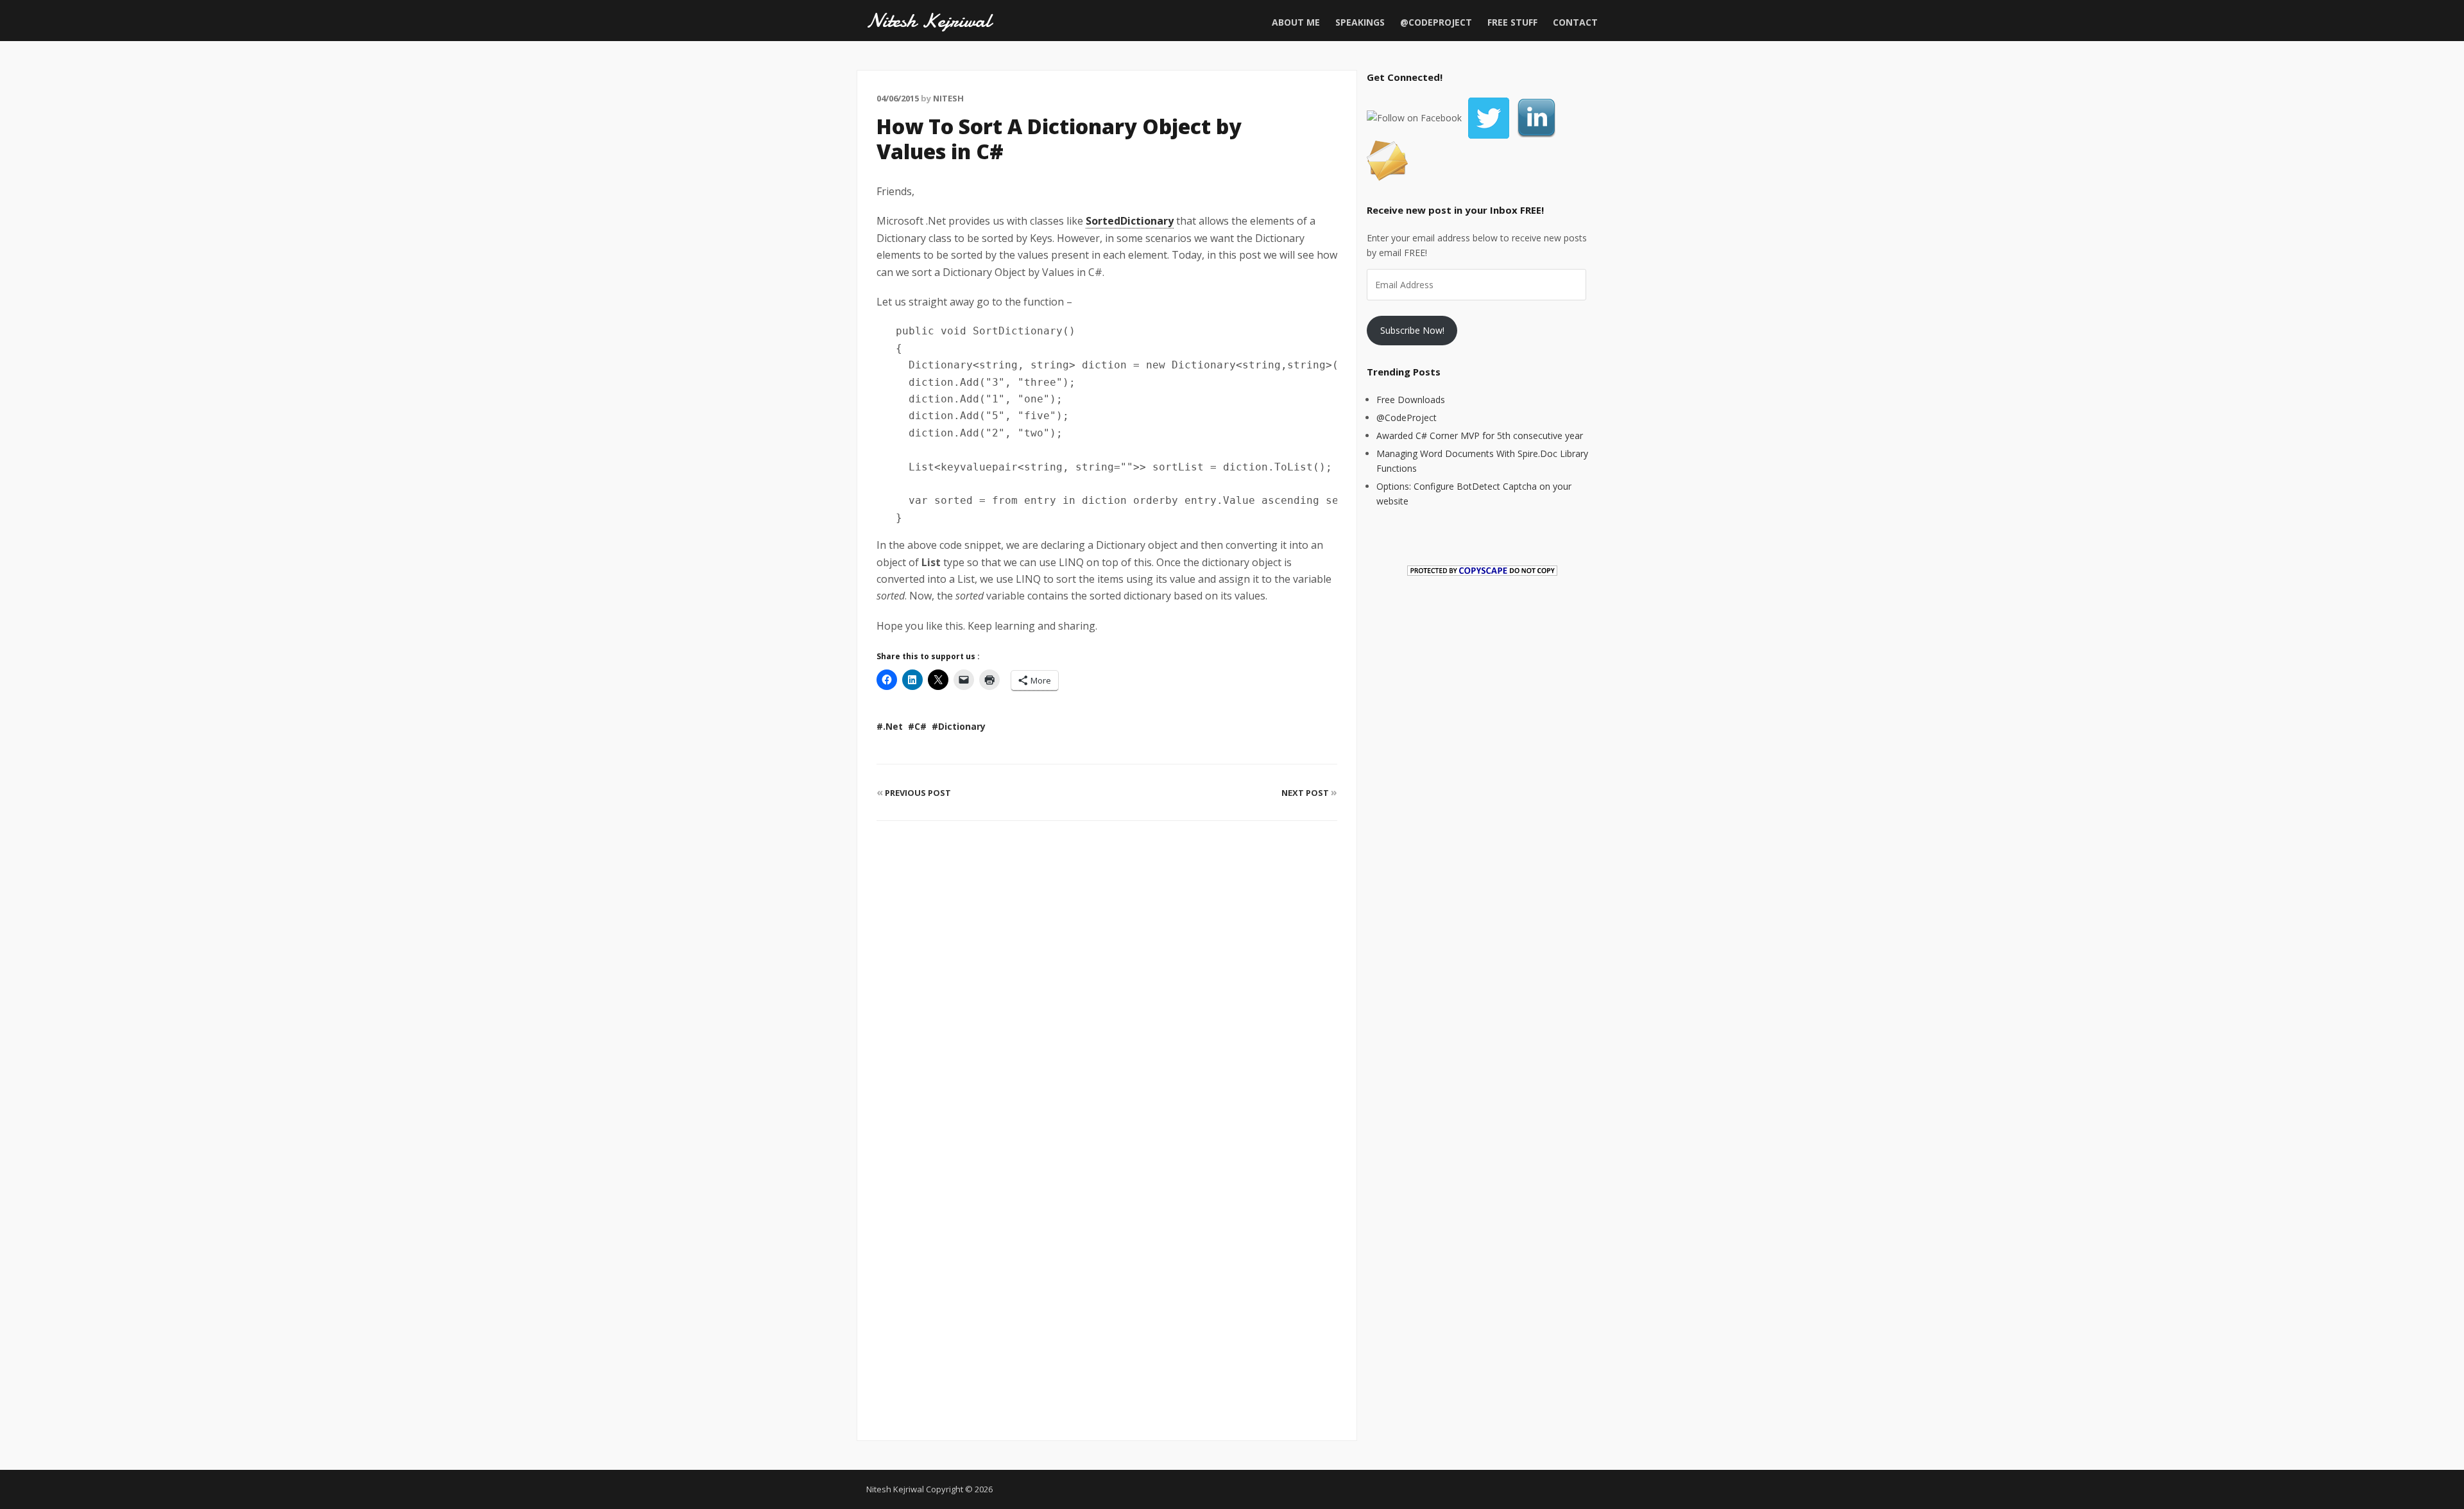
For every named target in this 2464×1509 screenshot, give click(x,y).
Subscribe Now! (1412, 330)
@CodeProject (1436, 22)
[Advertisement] (1107, 1283)
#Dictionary (959, 726)
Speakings (1360, 22)
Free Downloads (1411, 400)
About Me (1296, 22)
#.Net (890, 726)
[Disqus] (1107, 981)
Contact (1575, 22)
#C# (917, 726)
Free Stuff (1512, 22)
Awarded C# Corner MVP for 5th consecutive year (1480, 435)
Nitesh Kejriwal (928, 21)
